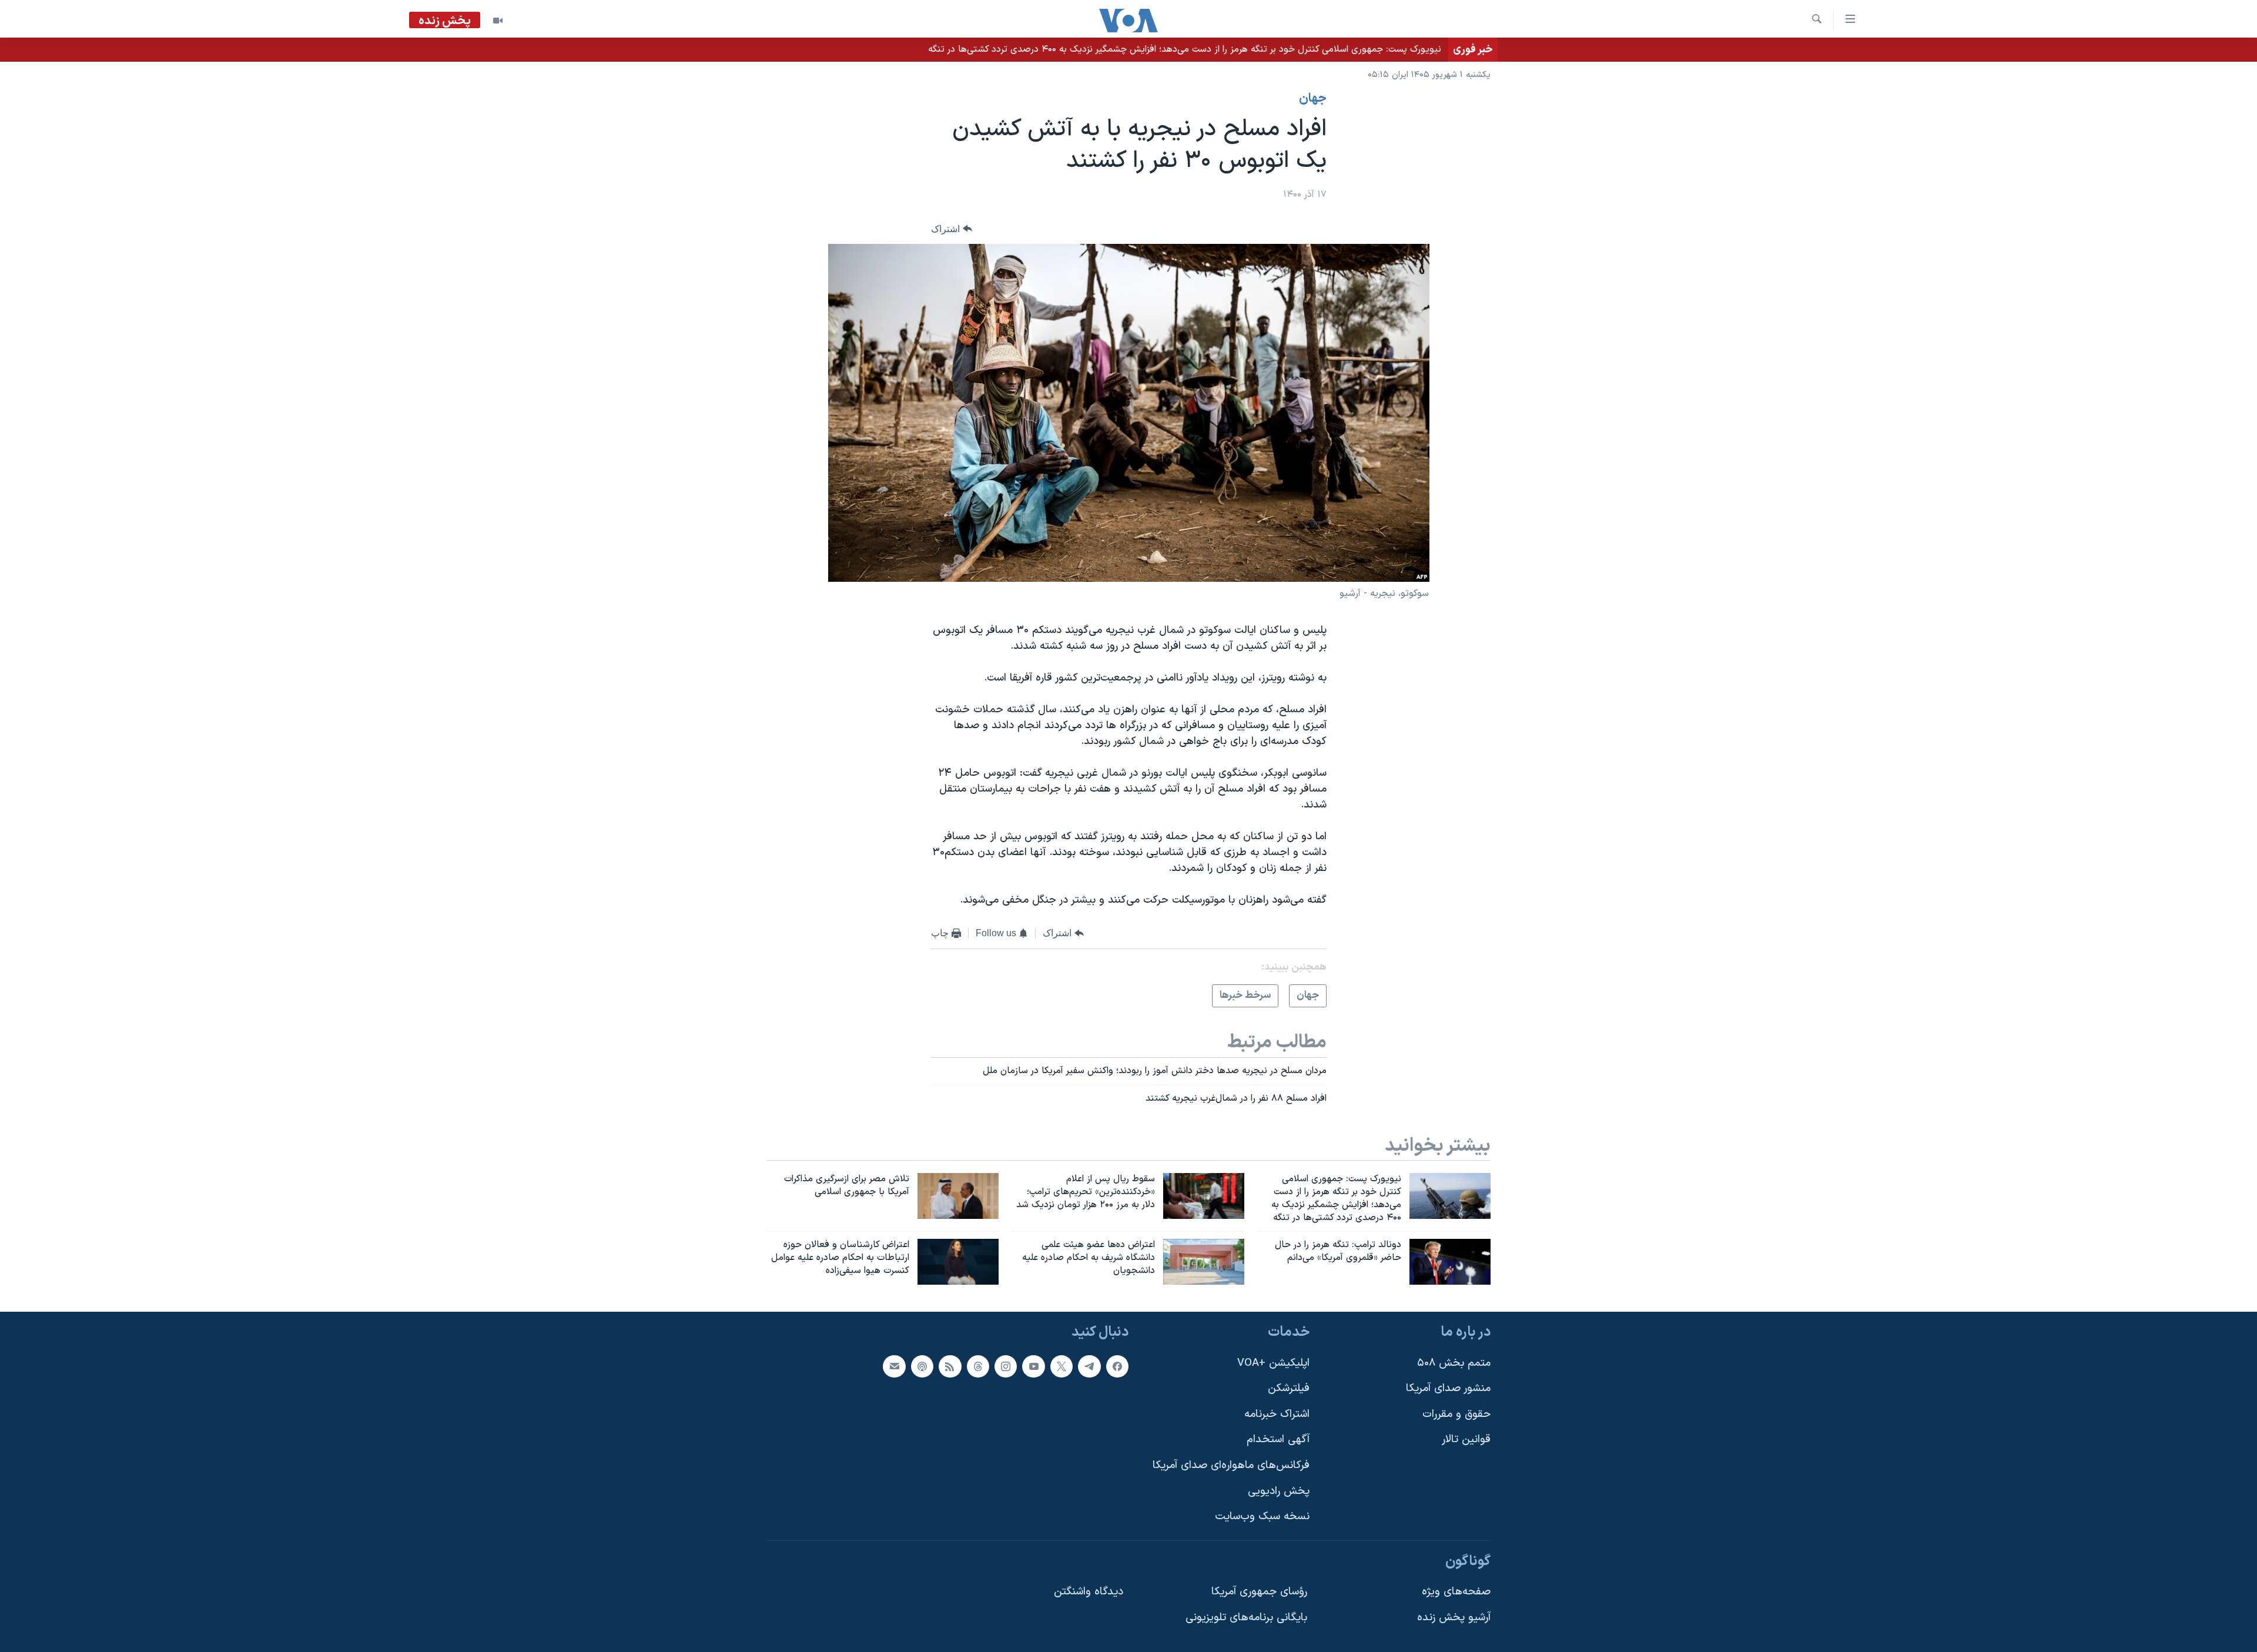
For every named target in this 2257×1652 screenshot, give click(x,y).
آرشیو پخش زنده (1454, 1618)
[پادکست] (922, 1366)
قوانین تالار (1466, 1440)
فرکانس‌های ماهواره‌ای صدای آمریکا (1231, 1465)
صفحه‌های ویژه (1456, 1592)
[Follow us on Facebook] (1117, 1366)
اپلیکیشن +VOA (1273, 1363)
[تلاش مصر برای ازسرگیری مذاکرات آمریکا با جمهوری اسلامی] (958, 1196)
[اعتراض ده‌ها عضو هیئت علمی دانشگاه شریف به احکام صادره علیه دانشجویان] (1204, 1262)
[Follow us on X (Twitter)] (1061, 1366)
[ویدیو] (498, 21)
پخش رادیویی (1279, 1491)
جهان (1313, 99)
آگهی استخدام (1278, 1440)
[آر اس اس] (950, 1366)
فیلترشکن (1289, 1388)
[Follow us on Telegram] (1089, 1366)
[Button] (952, 229)
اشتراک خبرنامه (1277, 1414)
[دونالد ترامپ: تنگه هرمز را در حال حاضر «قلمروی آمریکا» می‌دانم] (1450, 1262)
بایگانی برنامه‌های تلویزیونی (1246, 1618)
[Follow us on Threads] (978, 1366)
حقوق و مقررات (1456, 1414)
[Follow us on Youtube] (1033, 1366)
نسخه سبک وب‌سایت (1262, 1517)
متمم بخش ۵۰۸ (1454, 1363)
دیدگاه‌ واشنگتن (1089, 1592)
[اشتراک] (894, 1366)
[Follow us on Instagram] (1006, 1366)
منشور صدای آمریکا (1448, 1388)
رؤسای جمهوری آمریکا (1259, 1592)
